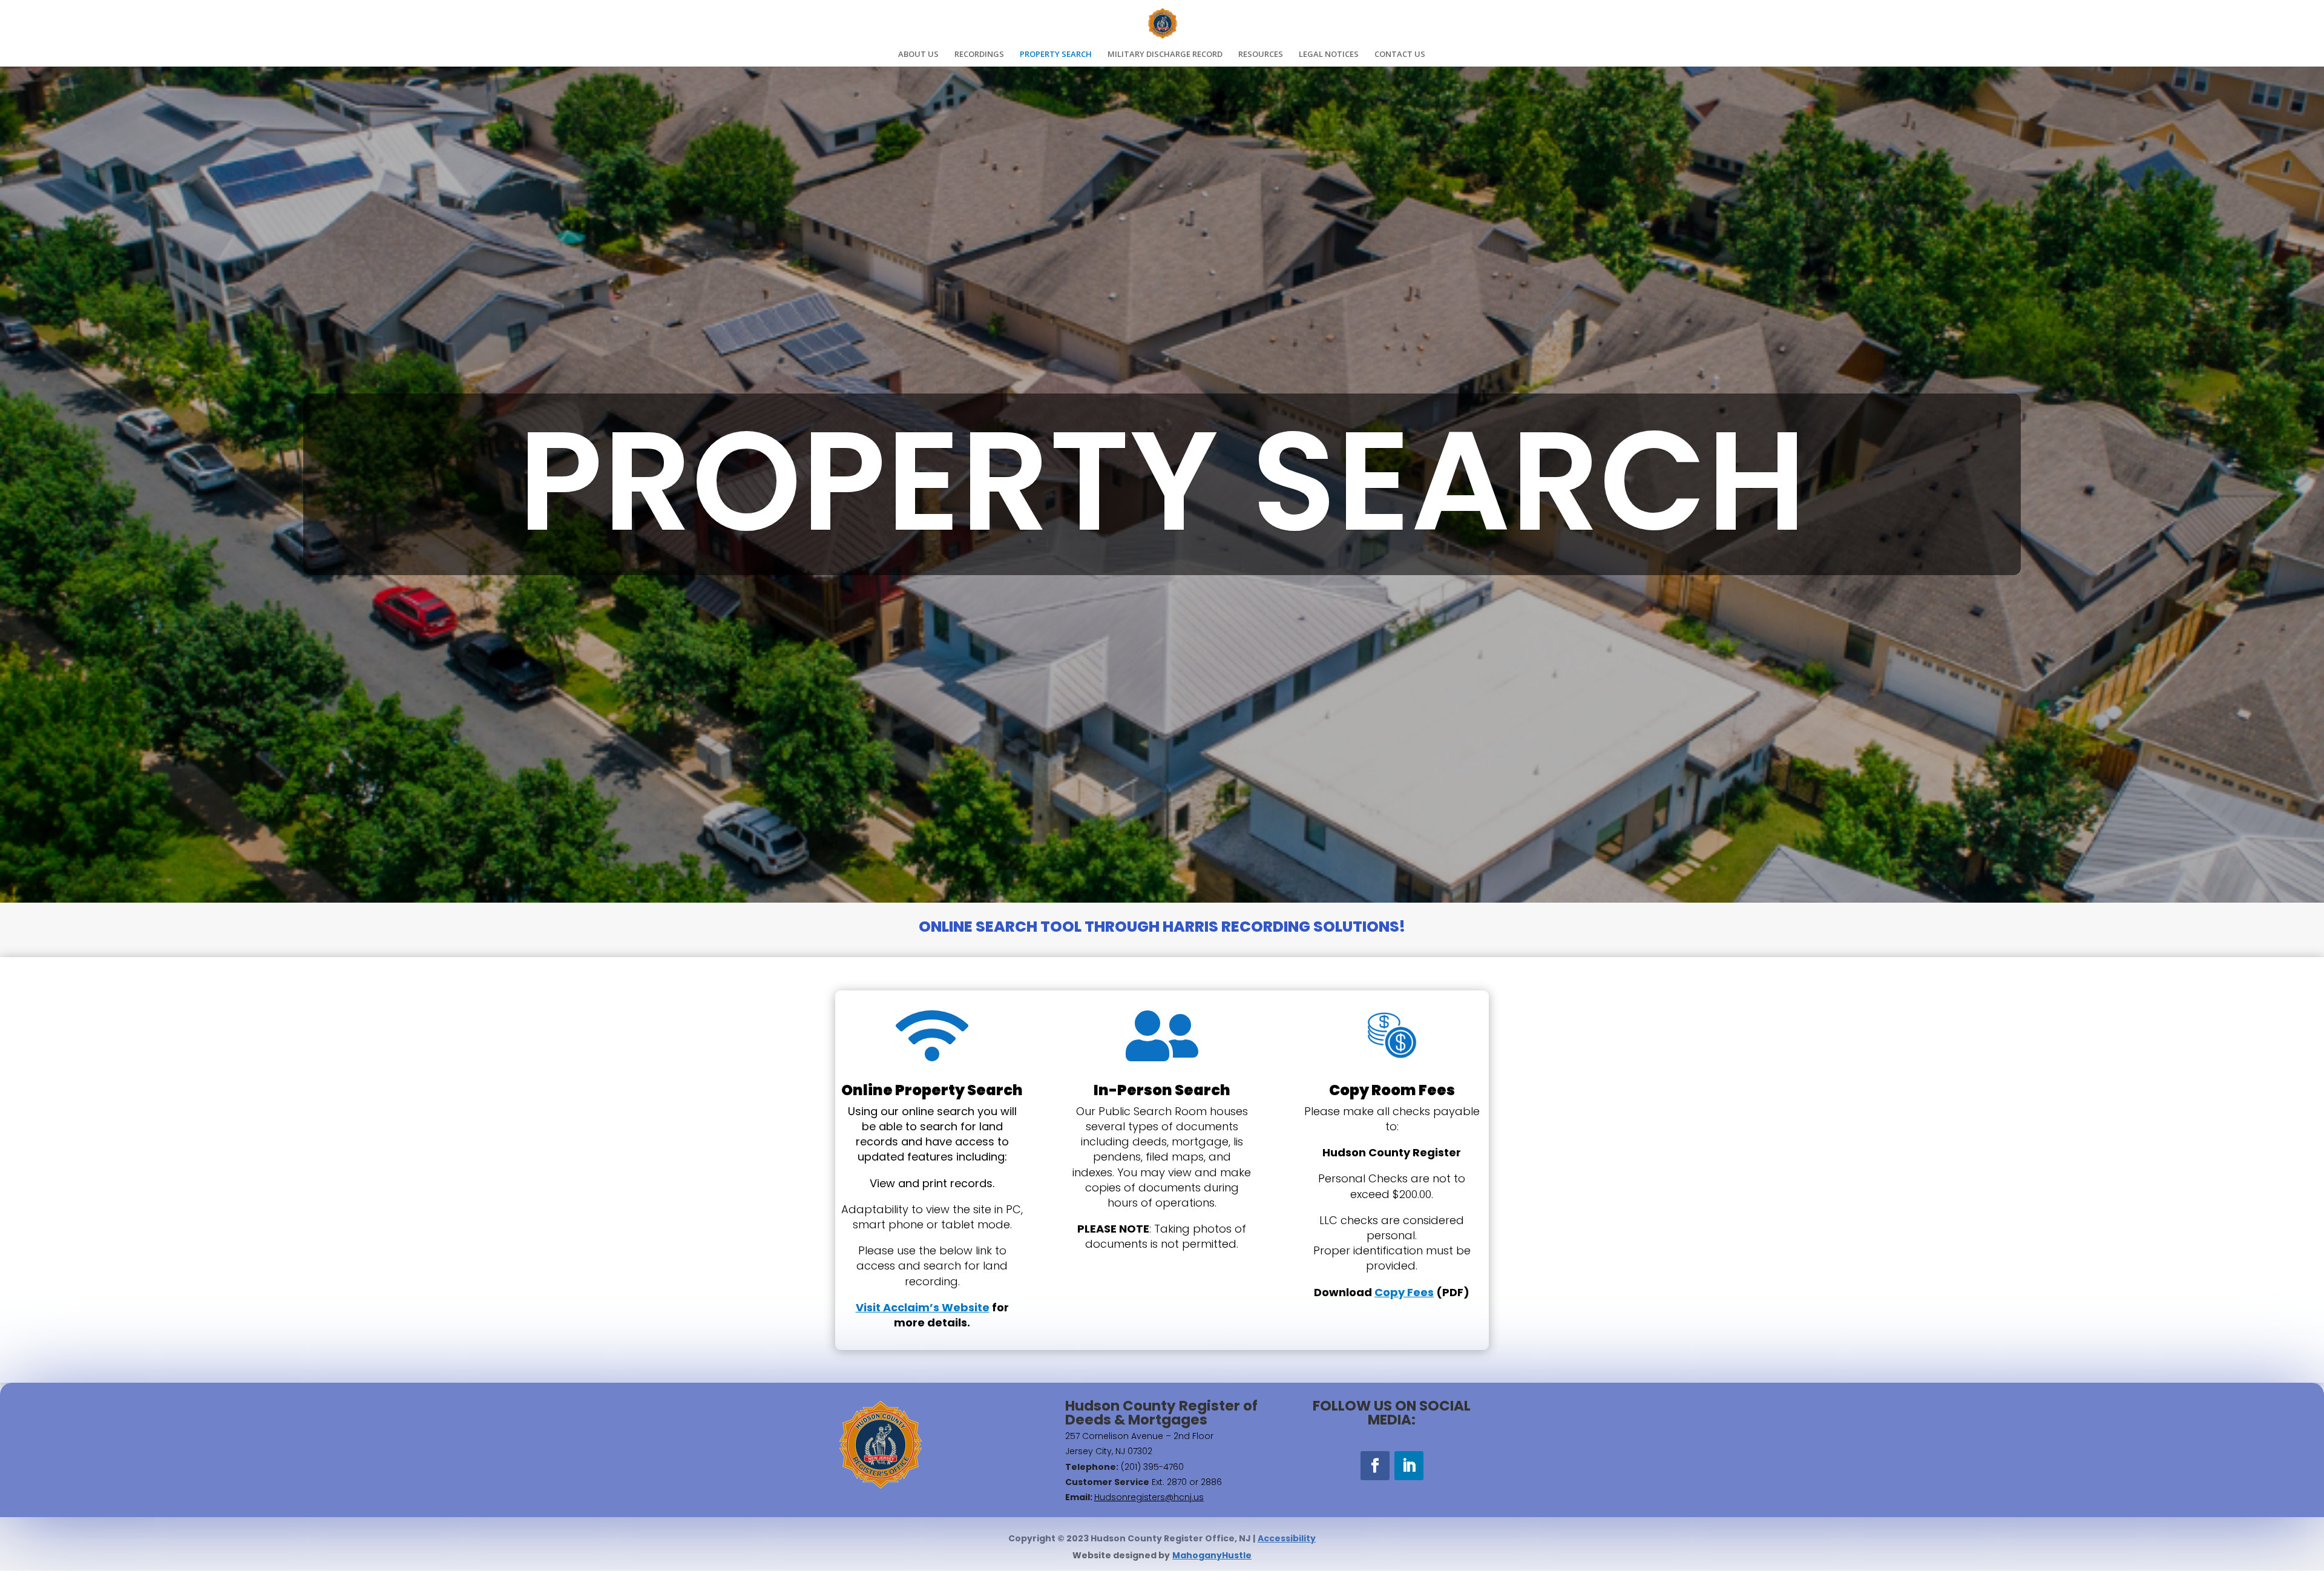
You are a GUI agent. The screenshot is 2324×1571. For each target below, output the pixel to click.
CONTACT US (1400, 54)
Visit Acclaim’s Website (923, 1307)
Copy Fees (1404, 1292)
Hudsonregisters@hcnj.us (1149, 1497)
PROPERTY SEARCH (1056, 54)
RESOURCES (1261, 54)
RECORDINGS (979, 54)
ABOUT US (918, 54)
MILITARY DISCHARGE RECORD (1165, 54)
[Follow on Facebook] (1375, 1466)
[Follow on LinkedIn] (1409, 1466)
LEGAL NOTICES (1329, 54)
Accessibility (1287, 1538)
